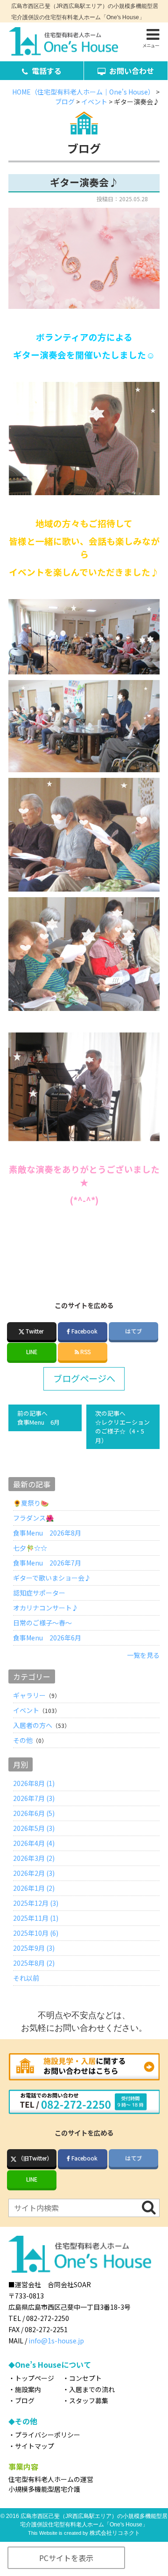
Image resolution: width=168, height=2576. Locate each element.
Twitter (35, 1331)
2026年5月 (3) (34, 1828)
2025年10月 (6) (36, 1933)
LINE (32, 1351)
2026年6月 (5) (34, 1813)
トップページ (35, 2378)
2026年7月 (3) (34, 1798)
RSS (85, 1351)
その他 (23, 1740)
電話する (47, 71)
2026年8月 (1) (34, 1783)
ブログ (25, 2400)
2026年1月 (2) (34, 1888)
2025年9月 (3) (34, 1948)
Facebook (84, 1331)
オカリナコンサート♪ (46, 1608)
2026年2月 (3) (34, 1873)
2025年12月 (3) (36, 1903)
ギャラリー (29, 1695)
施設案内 (28, 2389)
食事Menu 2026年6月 (47, 1638)
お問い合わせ (132, 71)
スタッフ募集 (89, 2400)
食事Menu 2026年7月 (47, 1563)
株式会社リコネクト (115, 2533)
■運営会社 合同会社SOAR (50, 2284)
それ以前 (26, 1978)
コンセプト (85, 2378)
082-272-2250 (51, 2318)
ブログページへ (84, 1378)
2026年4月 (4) (34, 1843)
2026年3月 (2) (34, 1858)
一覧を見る (143, 1655)
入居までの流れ (92, 2389)
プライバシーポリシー (48, 2435)
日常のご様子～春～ (42, 1623)
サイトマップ (35, 2446)
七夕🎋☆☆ (30, 1548)
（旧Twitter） (34, 2158)
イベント (26, 1710)
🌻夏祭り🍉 (31, 1503)
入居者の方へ (33, 1725)
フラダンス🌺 (33, 1518)
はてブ (133, 1331)
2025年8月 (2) (34, 1963)
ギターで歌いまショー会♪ (52, 1578)
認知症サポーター (39, 1593)
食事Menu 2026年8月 (47, 1533)
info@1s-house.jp (56, 2341)
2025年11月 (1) (36, 1918)
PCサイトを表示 (66, 2558)
